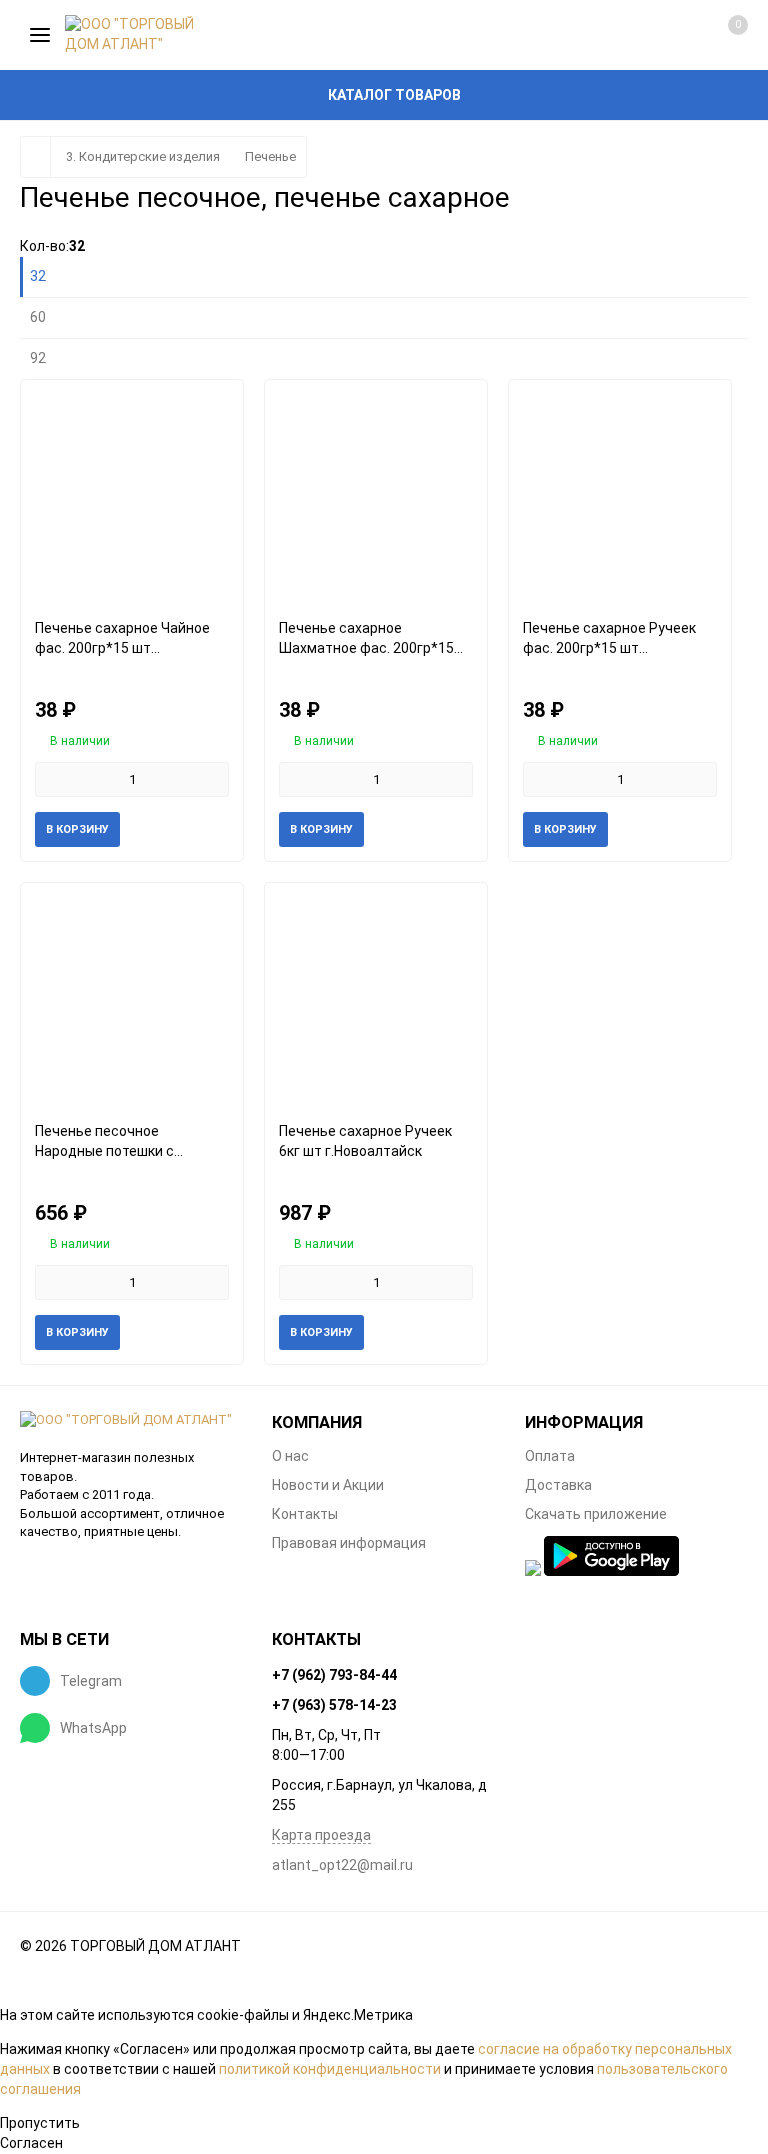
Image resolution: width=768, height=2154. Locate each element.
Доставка (558, 1485)
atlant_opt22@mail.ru (342, 1865)
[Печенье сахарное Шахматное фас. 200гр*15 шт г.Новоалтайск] (376, 491)
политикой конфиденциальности (330, 2069)
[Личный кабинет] (654, 35)
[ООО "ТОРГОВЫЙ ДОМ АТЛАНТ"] (131, 1420)
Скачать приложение (596, 1514)
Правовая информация (349, 1543)
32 (38, 276)
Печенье (270, 156)
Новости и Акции (328, 1485)
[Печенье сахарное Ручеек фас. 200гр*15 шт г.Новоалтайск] (620, 491)
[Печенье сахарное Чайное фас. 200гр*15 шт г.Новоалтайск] (132, 491)
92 (38, 358)
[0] (716, 35)
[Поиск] (594, 35)
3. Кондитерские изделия (143, 156)
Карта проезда (321, 1835)
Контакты (305, 1514)
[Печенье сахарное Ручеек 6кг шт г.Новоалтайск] (376, 994)
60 (38, 317)
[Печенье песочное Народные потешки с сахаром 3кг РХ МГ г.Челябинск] (132, 994)
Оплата (550, 1456)
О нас (290, 1456)
